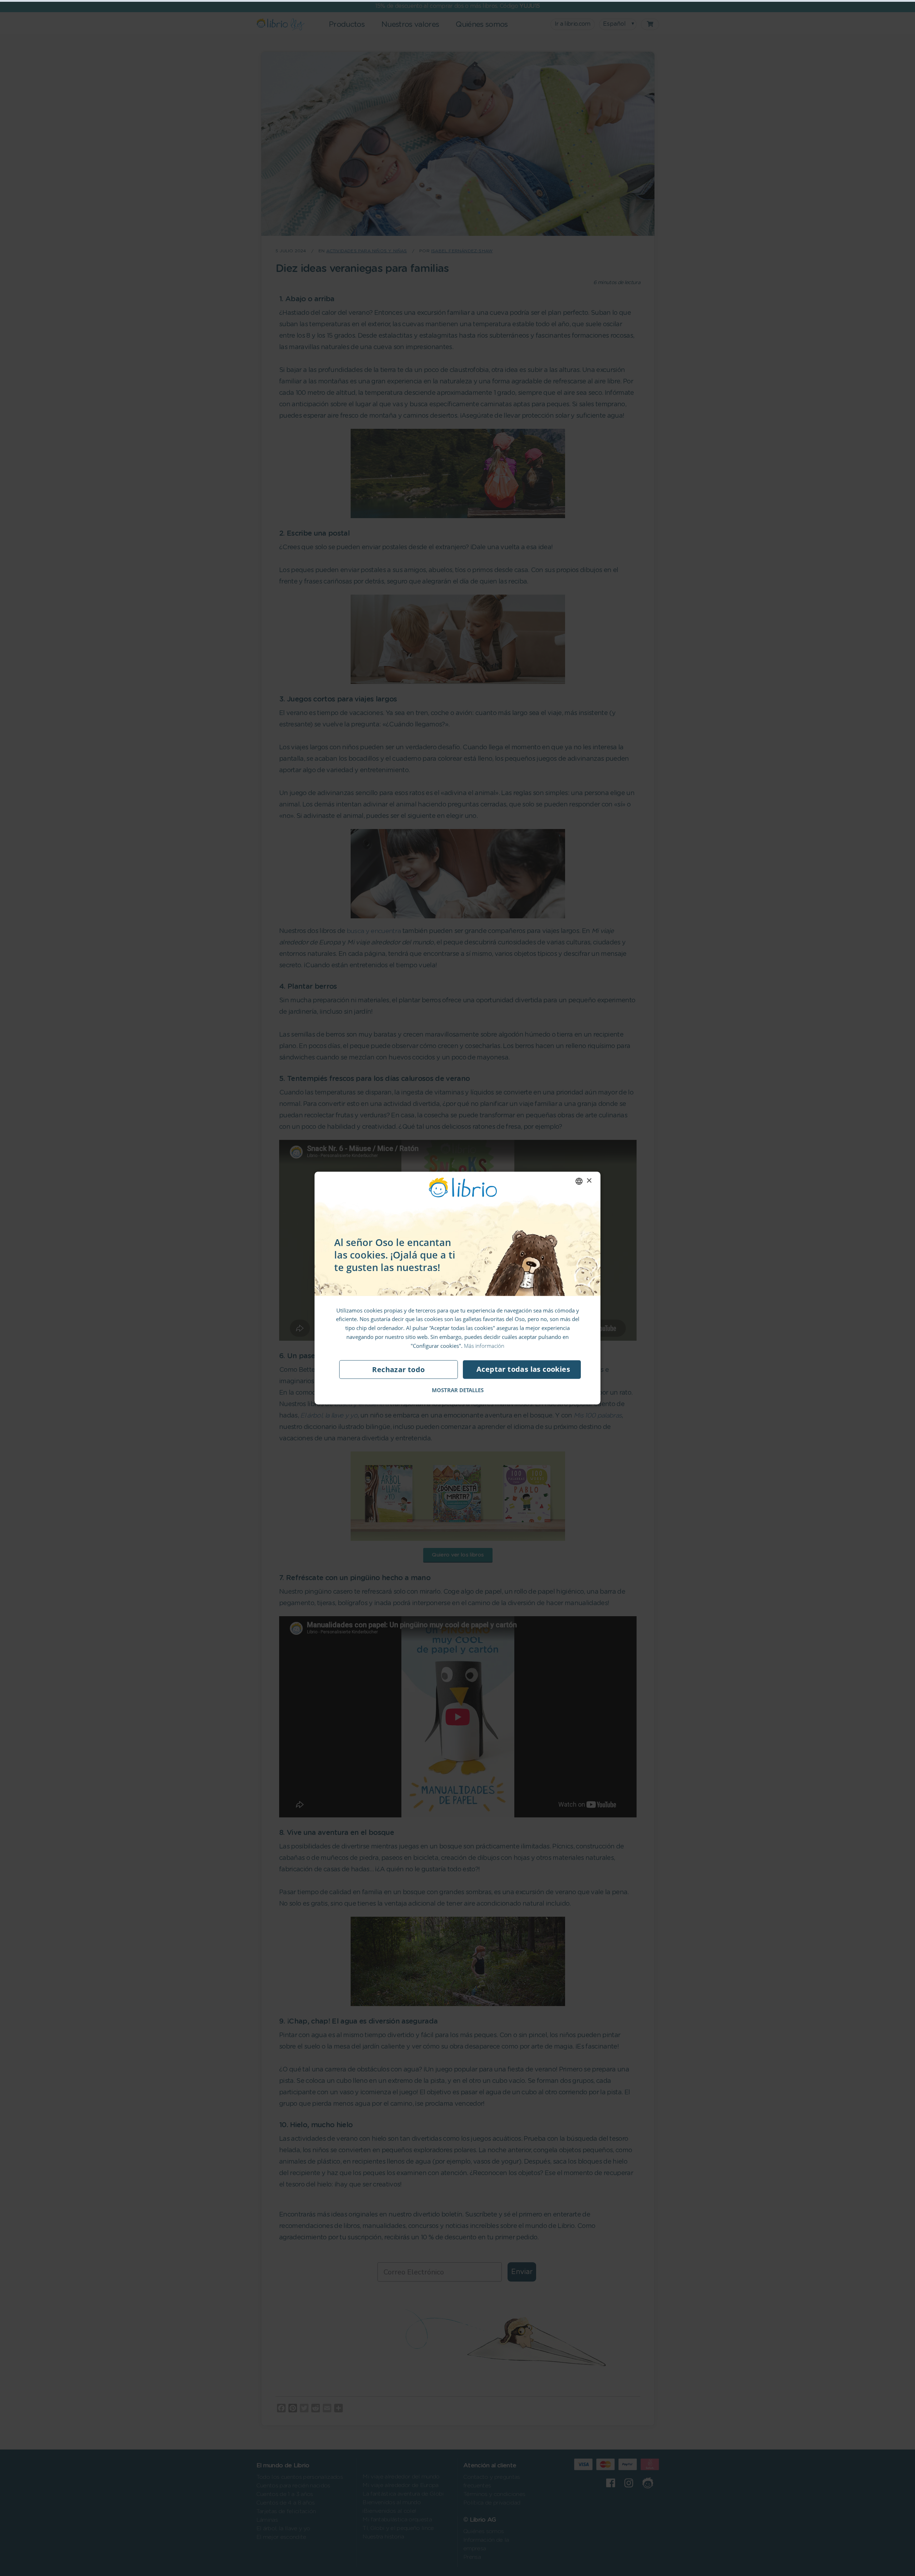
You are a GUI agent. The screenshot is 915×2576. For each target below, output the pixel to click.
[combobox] (579, 1181)
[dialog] (457, 1288)
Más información (484, 1345)
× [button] (589, 1181)
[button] (458, 1390)
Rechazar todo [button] (398, 1369)
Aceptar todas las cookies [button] (523, 1369)
